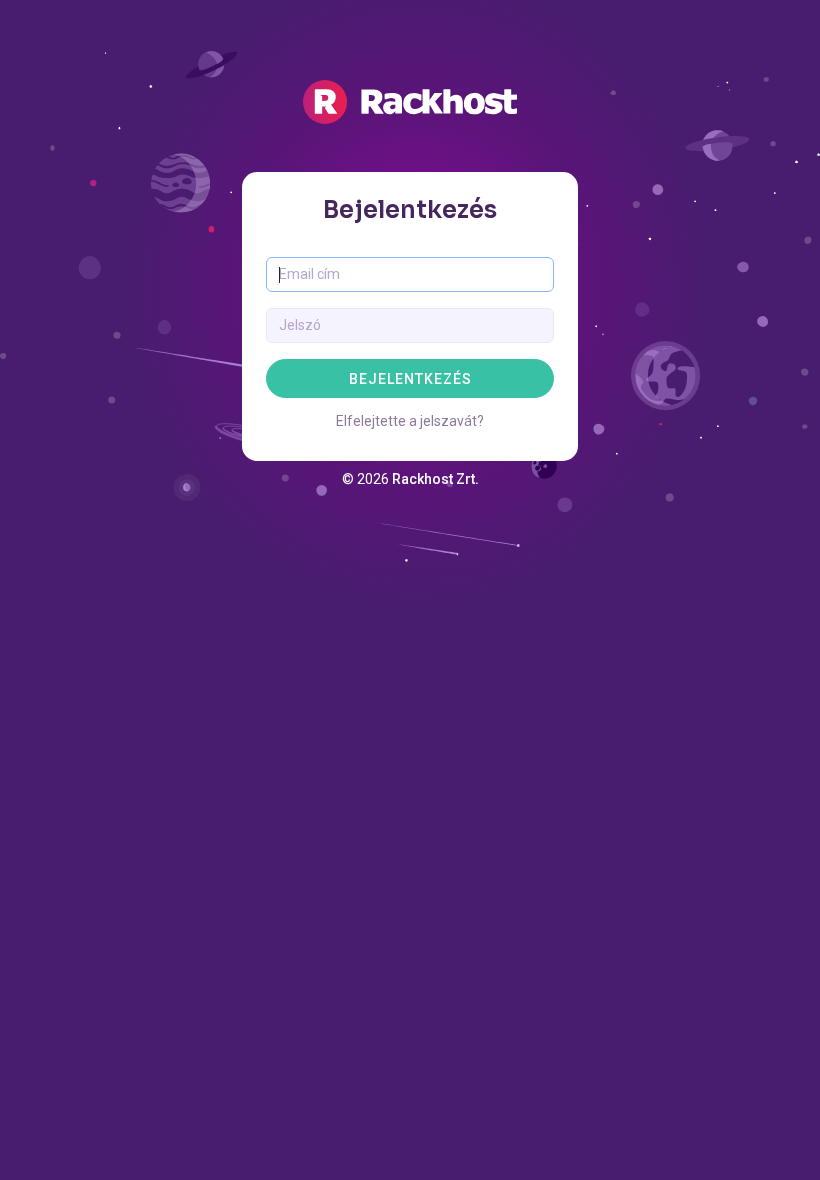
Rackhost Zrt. (435, 479)
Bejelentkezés (410, 379)
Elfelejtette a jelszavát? (410, 421)
